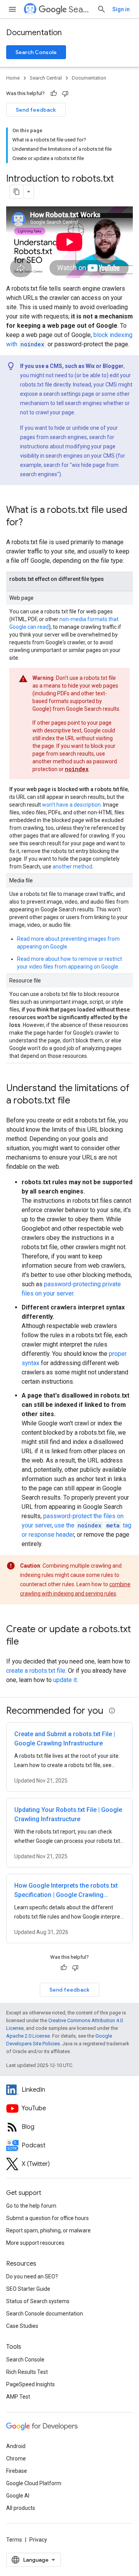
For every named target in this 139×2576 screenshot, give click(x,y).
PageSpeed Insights (31, 2384)
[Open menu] (12, 9)
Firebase (17, 2471)
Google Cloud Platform (34, 2483)
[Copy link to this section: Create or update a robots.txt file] (27, 1642)
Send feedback (36, 110)
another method (72, 867)
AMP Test (18, 2397)
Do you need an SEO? (32, 2276)
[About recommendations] (112, 1711)
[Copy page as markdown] (17, 192)
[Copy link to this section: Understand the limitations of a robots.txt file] (78, 1101)
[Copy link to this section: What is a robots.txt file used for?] (31, 523)
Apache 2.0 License (28, 2036)
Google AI (18, 2496)
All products (21, 2508)
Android (16, 2446)
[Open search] (102, 9)
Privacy (38, 2540)
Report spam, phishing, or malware (48, 2230)
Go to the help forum (31, 2206)
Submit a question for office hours (47, 2218)
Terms (14, 2540)
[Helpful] (54, 94)
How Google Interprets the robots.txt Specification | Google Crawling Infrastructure (66, 1895)
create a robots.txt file (36, 1671)
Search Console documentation (45, 2314)
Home (13, 78)
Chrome (16, 2459)
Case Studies (22, 2326)
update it (65, 1680)
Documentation (34, 33)
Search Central (80, 9)
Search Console (36, 52)
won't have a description (71, 805)
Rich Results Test (27, 2372)
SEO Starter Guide (28, 2289)
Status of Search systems (38, 2301)
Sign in (121, 9)
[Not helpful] (65, 94)
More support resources (35, 2243)
